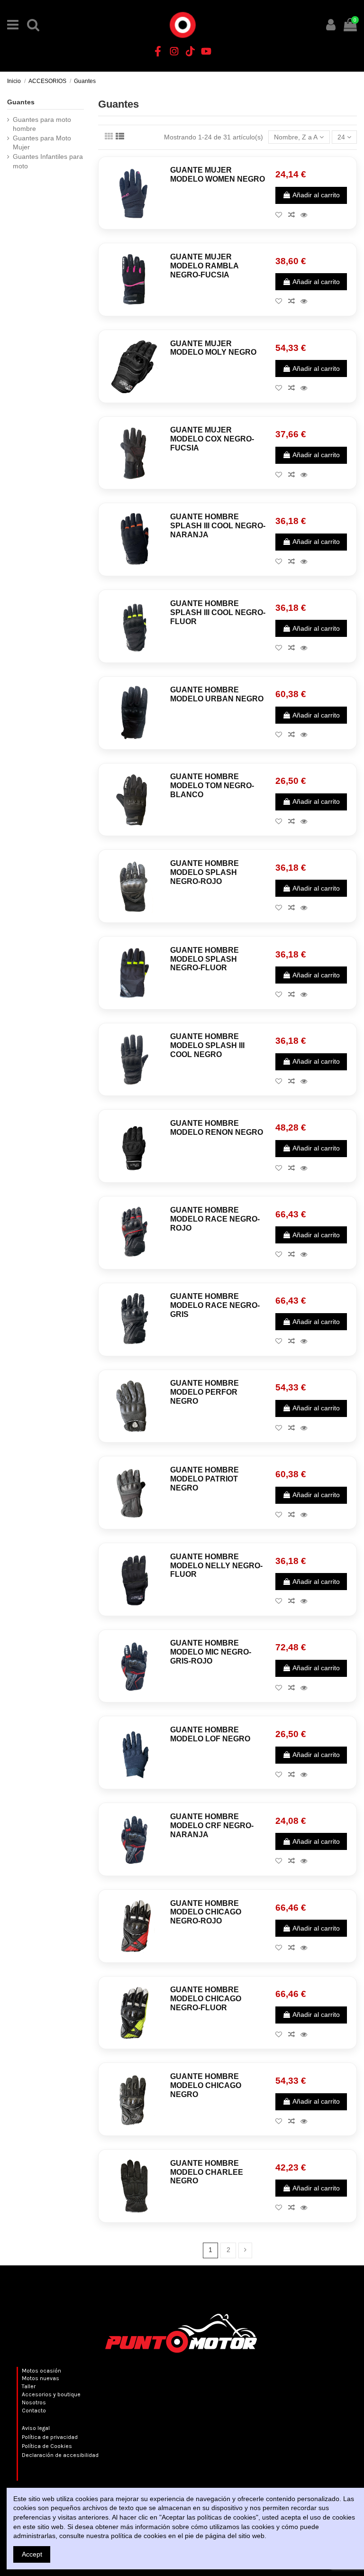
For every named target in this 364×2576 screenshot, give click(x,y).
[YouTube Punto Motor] (206, 51)
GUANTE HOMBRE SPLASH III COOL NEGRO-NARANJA (218, 526)
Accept (32, 2554)
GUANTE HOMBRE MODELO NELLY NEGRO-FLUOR (216, 1566)
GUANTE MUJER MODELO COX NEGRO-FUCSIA (212, 439)
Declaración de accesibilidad (60, 2455)
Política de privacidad (50, 2437)
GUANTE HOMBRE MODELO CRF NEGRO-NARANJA (212, 1826)
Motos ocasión (41, 2371)
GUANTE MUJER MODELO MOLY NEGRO (213, 348)
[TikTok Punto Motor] (190, 51)
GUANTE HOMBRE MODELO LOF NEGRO (210, 1734)
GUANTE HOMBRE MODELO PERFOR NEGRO (205, 1392)
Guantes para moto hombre (42, 124)
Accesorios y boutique (51, 2394)
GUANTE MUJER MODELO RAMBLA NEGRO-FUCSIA (204, 266)
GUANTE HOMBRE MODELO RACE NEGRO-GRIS (215, 1305)
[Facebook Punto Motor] (158, 51)
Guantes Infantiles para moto (48, 161)
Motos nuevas (41, 2378)
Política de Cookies (47, 2446)
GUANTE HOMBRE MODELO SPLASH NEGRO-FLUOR (205, 959)
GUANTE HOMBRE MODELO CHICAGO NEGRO (206, 2085)
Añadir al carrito (316, 195)
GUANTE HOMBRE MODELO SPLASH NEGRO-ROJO (205, 872)
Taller (29, 2386)
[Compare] (294, 215)
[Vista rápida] (306, 215)
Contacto (34, 2410)
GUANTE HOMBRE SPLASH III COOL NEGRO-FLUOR (218, 612)
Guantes (21, 102)
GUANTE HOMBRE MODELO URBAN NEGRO (217, 694)
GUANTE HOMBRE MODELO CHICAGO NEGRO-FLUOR (206, 1999)
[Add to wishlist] (282, 215)
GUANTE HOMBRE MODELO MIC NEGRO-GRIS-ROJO (211, 1652)
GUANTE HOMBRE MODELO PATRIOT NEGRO (205, 1479)
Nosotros (34, 2402)
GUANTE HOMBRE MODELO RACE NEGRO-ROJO (215, 1219)
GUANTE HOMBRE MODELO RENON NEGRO (217, 1128)
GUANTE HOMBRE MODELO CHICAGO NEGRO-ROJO (206, 1912)
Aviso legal (36, 2428)
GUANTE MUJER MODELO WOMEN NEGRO (218, 175)
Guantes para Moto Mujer (42, 143)
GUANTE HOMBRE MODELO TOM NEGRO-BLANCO (212, 786)
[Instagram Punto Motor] (174, 51)
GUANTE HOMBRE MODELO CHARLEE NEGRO (207, 2172)
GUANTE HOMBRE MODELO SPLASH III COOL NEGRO (207, 1045)
